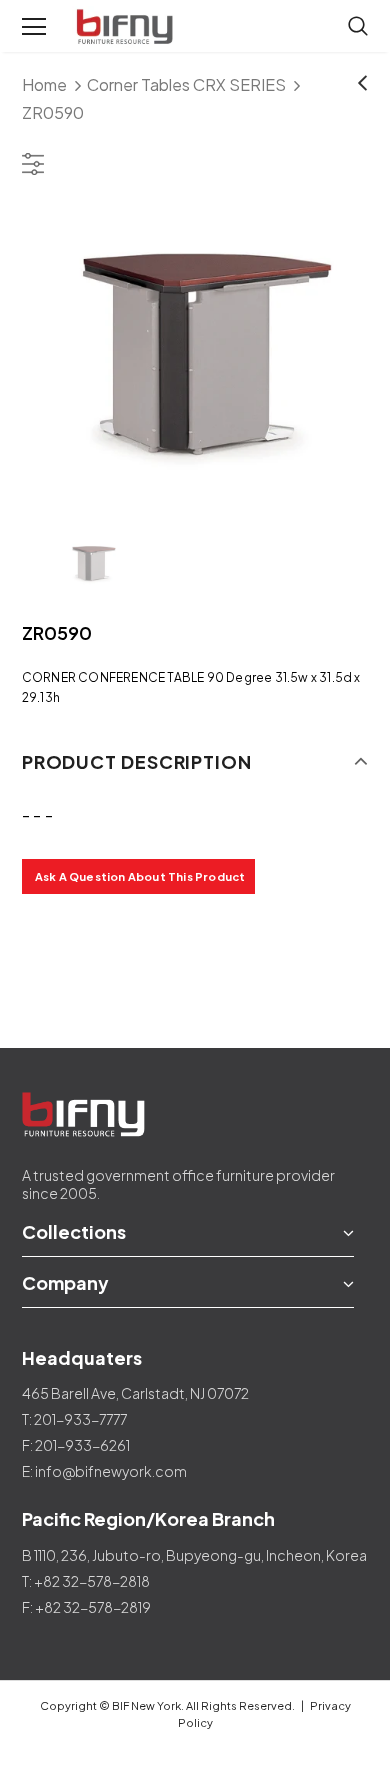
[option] (195, 356)
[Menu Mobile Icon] (34, 27)
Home (44, 84)
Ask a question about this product (140, 876)
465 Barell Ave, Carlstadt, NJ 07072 (135, 1393)
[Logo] (127, 27)
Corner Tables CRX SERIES (186, 84)
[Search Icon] (358, 27)
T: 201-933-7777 (74, 1419)
